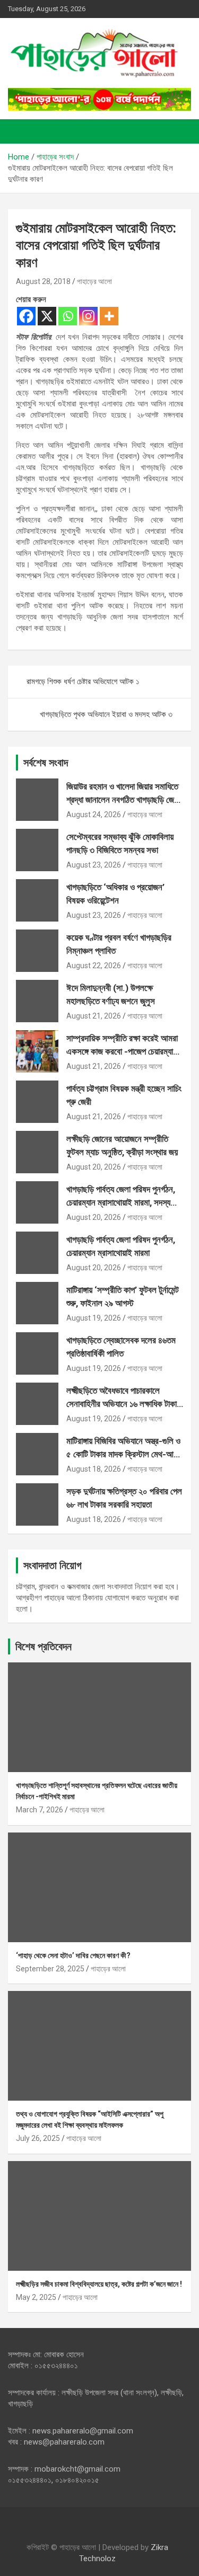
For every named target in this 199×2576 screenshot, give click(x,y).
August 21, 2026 (94, 1016)
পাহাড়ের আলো (94, 281)
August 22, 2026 (94, 966)
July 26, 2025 (38, 2138)
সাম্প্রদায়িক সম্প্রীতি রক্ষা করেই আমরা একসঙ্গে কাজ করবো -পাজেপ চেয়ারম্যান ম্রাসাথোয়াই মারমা (122, 1052)
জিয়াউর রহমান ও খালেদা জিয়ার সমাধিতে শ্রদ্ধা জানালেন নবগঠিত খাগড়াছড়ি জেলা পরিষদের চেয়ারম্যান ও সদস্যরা (123, 800)
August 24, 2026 (94, 815)
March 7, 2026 (40, 1810)
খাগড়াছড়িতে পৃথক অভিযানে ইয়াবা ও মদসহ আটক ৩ (106, 714)
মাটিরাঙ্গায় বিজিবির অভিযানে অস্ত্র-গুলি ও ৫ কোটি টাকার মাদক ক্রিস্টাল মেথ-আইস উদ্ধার (125, 1454)
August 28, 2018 (43, 281)
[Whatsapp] (68, 316)
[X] (47, 316)
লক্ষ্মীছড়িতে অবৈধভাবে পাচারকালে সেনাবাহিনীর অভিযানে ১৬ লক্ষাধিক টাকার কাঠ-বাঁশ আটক (123, 1404)
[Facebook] (26, 316)
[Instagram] (88, 316)
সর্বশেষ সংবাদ (46, 763)
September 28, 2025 (50, 1969)
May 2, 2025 (36, 2297)
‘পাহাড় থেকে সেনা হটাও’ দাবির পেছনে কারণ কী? (73, 1955)
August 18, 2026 (94, 1469)
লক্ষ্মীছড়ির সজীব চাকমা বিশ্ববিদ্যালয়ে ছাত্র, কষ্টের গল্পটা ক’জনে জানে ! (99, 2284)
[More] (109, 316)
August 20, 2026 (94, 1167)
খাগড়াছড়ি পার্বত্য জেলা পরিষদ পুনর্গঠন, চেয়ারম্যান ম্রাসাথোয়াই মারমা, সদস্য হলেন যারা (121, 1203)
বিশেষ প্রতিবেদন (44, 1646)
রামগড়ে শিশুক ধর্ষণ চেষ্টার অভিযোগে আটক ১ (83, 681)
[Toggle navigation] (21, 131)
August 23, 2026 (94, 865)
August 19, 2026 (94, 1318)
